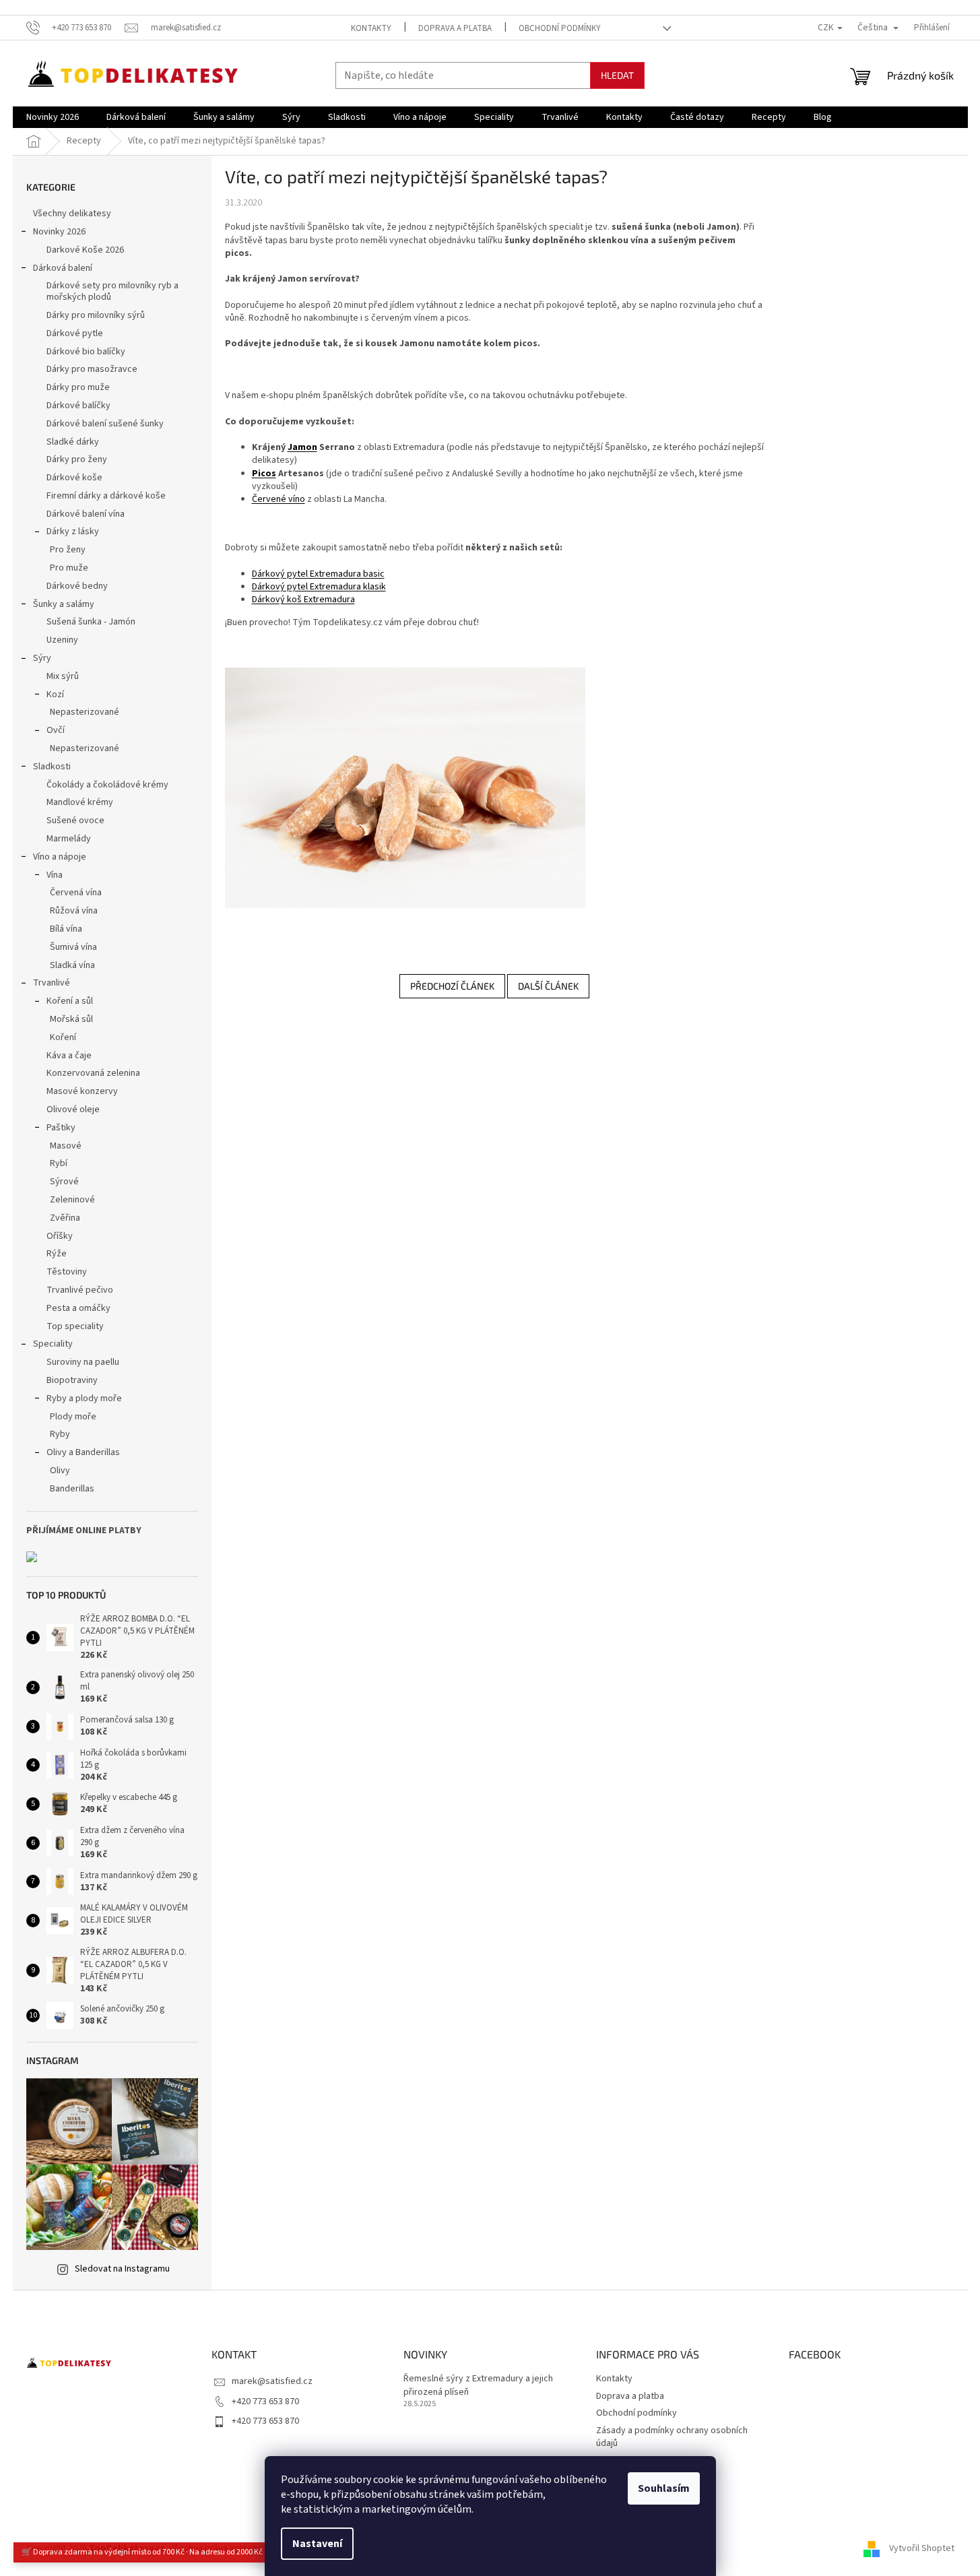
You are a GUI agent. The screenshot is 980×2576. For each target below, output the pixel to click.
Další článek (548, 986)
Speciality (53, 1344)
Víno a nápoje (60, 857)
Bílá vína (66, 929)
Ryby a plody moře (84, 1398)
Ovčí (56, 730)
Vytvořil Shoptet (922, 2548)
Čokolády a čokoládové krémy (107, 785)
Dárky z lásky (73, 532)
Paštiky (61, 1128)
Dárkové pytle (75, 333)
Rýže (57, 1254)
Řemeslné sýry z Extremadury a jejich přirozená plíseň (478, 2385)
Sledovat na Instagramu (122, 2269)
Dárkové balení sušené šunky (105, 424)
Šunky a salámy (64, 604)
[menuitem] (53, 117)
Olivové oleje (73, 1109)
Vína (55, 875)
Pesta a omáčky (78, 1308)
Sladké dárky (73, 442)
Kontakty (371, 28)
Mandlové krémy (80, 802)
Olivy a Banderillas (83, 1452)
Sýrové (64, 1182)
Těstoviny (67, 1272)
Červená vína (76, 893)
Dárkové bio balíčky (86, 352)
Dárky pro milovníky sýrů (96, 315)
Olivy (60, 1471)
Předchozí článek (452, 986)
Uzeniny (62, 640)
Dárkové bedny (77, 586)
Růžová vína (74, 911)
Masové (66, 1146)
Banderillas (72, 1489)
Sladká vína (72, 965)
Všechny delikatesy (72, 214)
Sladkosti (52, 767)
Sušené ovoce (75, 820)
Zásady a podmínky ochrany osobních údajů (672, 2437)
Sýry (42, 658)
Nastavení (317, 2544)
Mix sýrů (63, 676)
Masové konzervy (82, 1091)
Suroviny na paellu (83, 1362)
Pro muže (69, 568)
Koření (63, 1037)
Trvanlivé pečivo (80, 1290)
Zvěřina (65, 1218)
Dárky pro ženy (77, 459)
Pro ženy (68, 550)
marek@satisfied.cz (272, 2381)
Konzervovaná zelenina (93, 1073)
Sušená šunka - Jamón (91, 622)
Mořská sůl (71, 1019)
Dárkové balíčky (78, 406)
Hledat (617, 75)
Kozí (55, 695)
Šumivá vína (73, 947)
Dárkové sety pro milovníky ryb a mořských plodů (112, 291)
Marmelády (69, 839)
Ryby (60, 1434)
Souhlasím (664, 2488)
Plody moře (73, 1417)
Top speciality (75, 1326)
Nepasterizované (85, 712)
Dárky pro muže (78, 387)
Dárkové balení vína (86, 514)
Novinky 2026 (59, 232)
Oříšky (60, 1236)
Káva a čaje (69, 1056)
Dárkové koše (74, 478)
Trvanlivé (52, 983)
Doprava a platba (455, 28)
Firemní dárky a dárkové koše (106, 496)
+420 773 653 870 (265, 2402)
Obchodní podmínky (560, 28)
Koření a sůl (70, 1001)
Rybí (59, 1163)
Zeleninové (72, 1200)
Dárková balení (63, 268)
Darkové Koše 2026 (85, 250)
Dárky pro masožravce (92, 369)
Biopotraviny (72, 1380)
